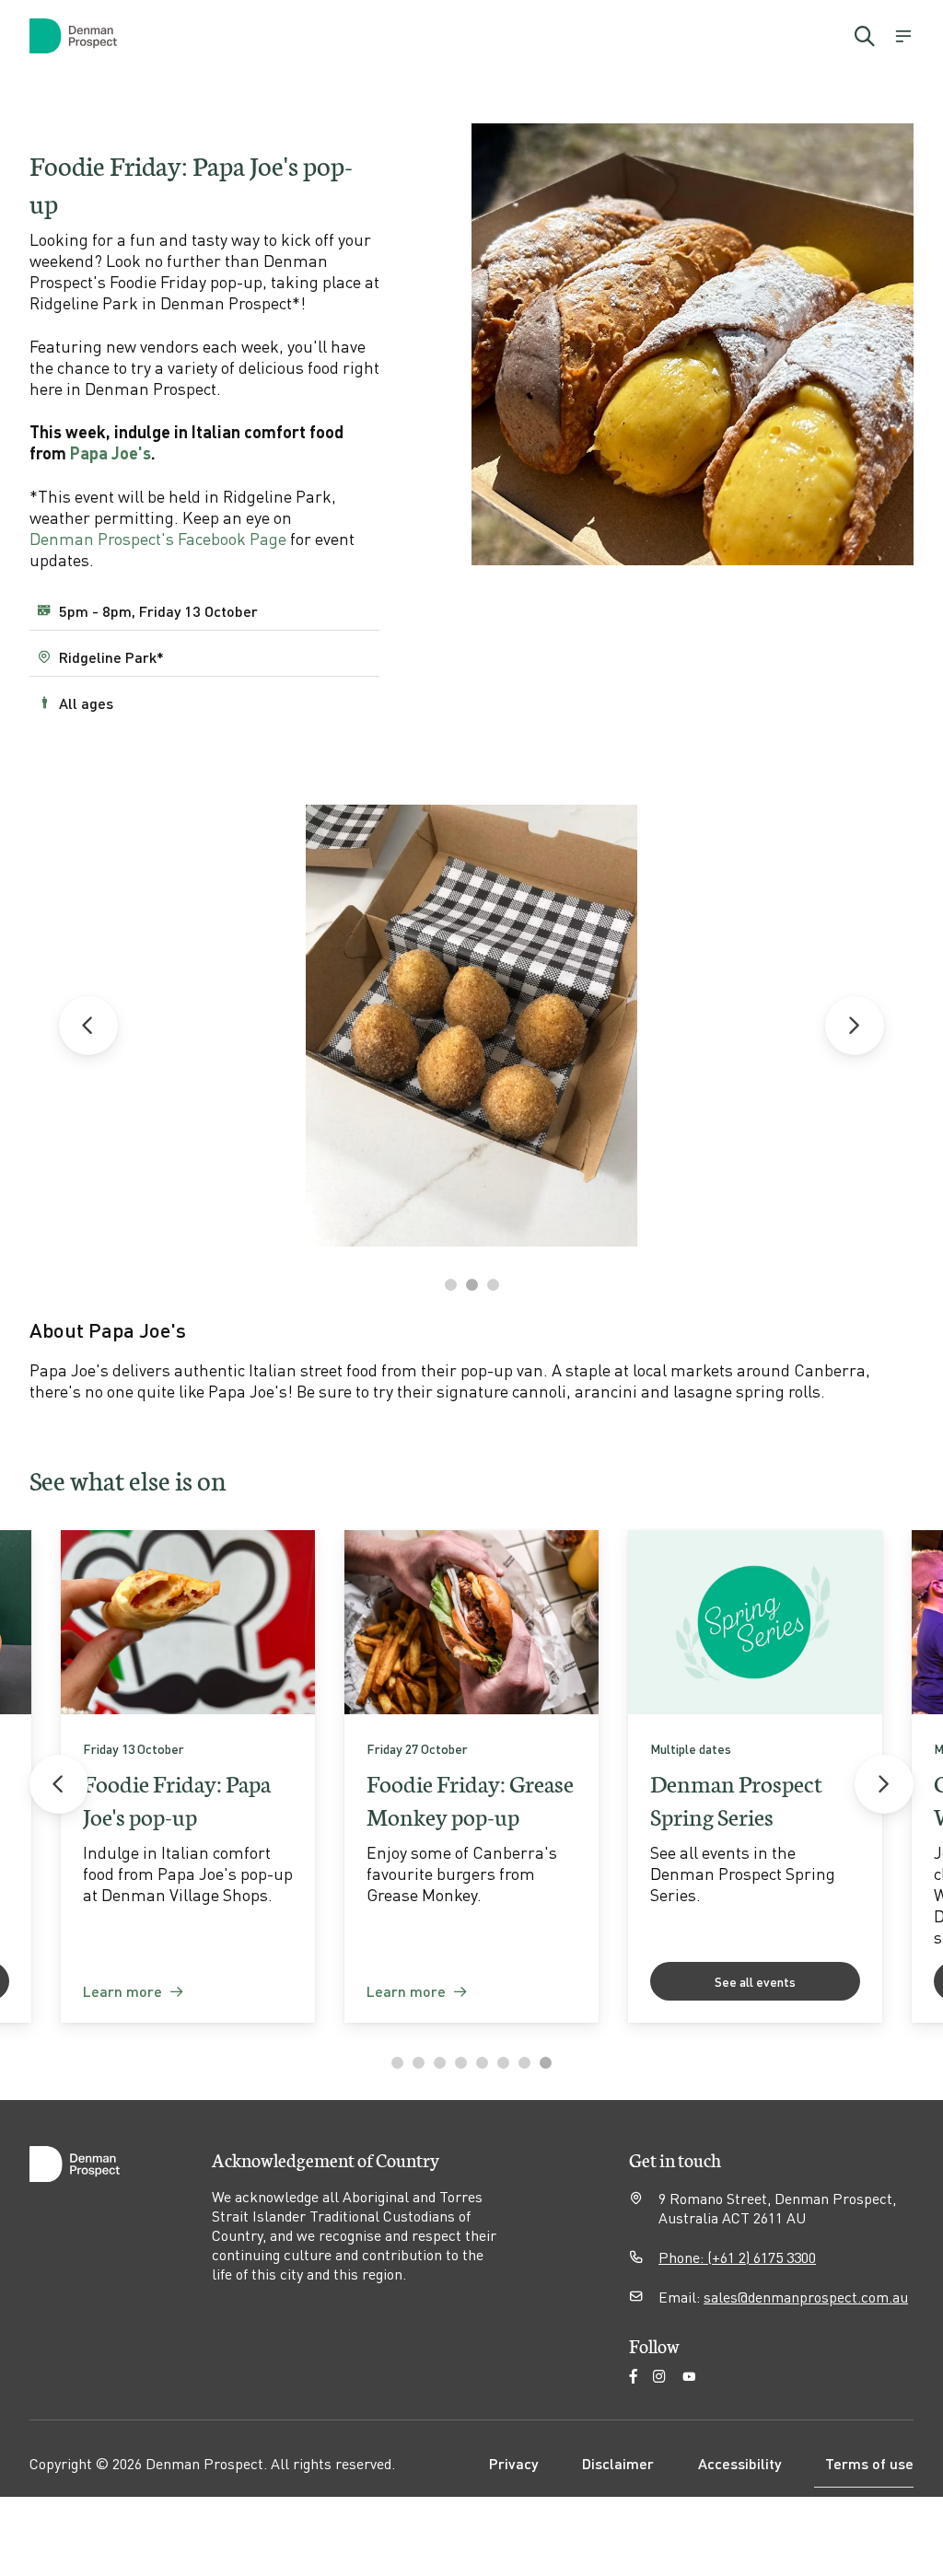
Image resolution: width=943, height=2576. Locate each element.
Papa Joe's (111, 453)
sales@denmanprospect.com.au (806, 2297)
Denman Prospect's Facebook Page (158, 538)
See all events (755, 1981)
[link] (188, 1776)
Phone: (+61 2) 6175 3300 (737, 2257)
